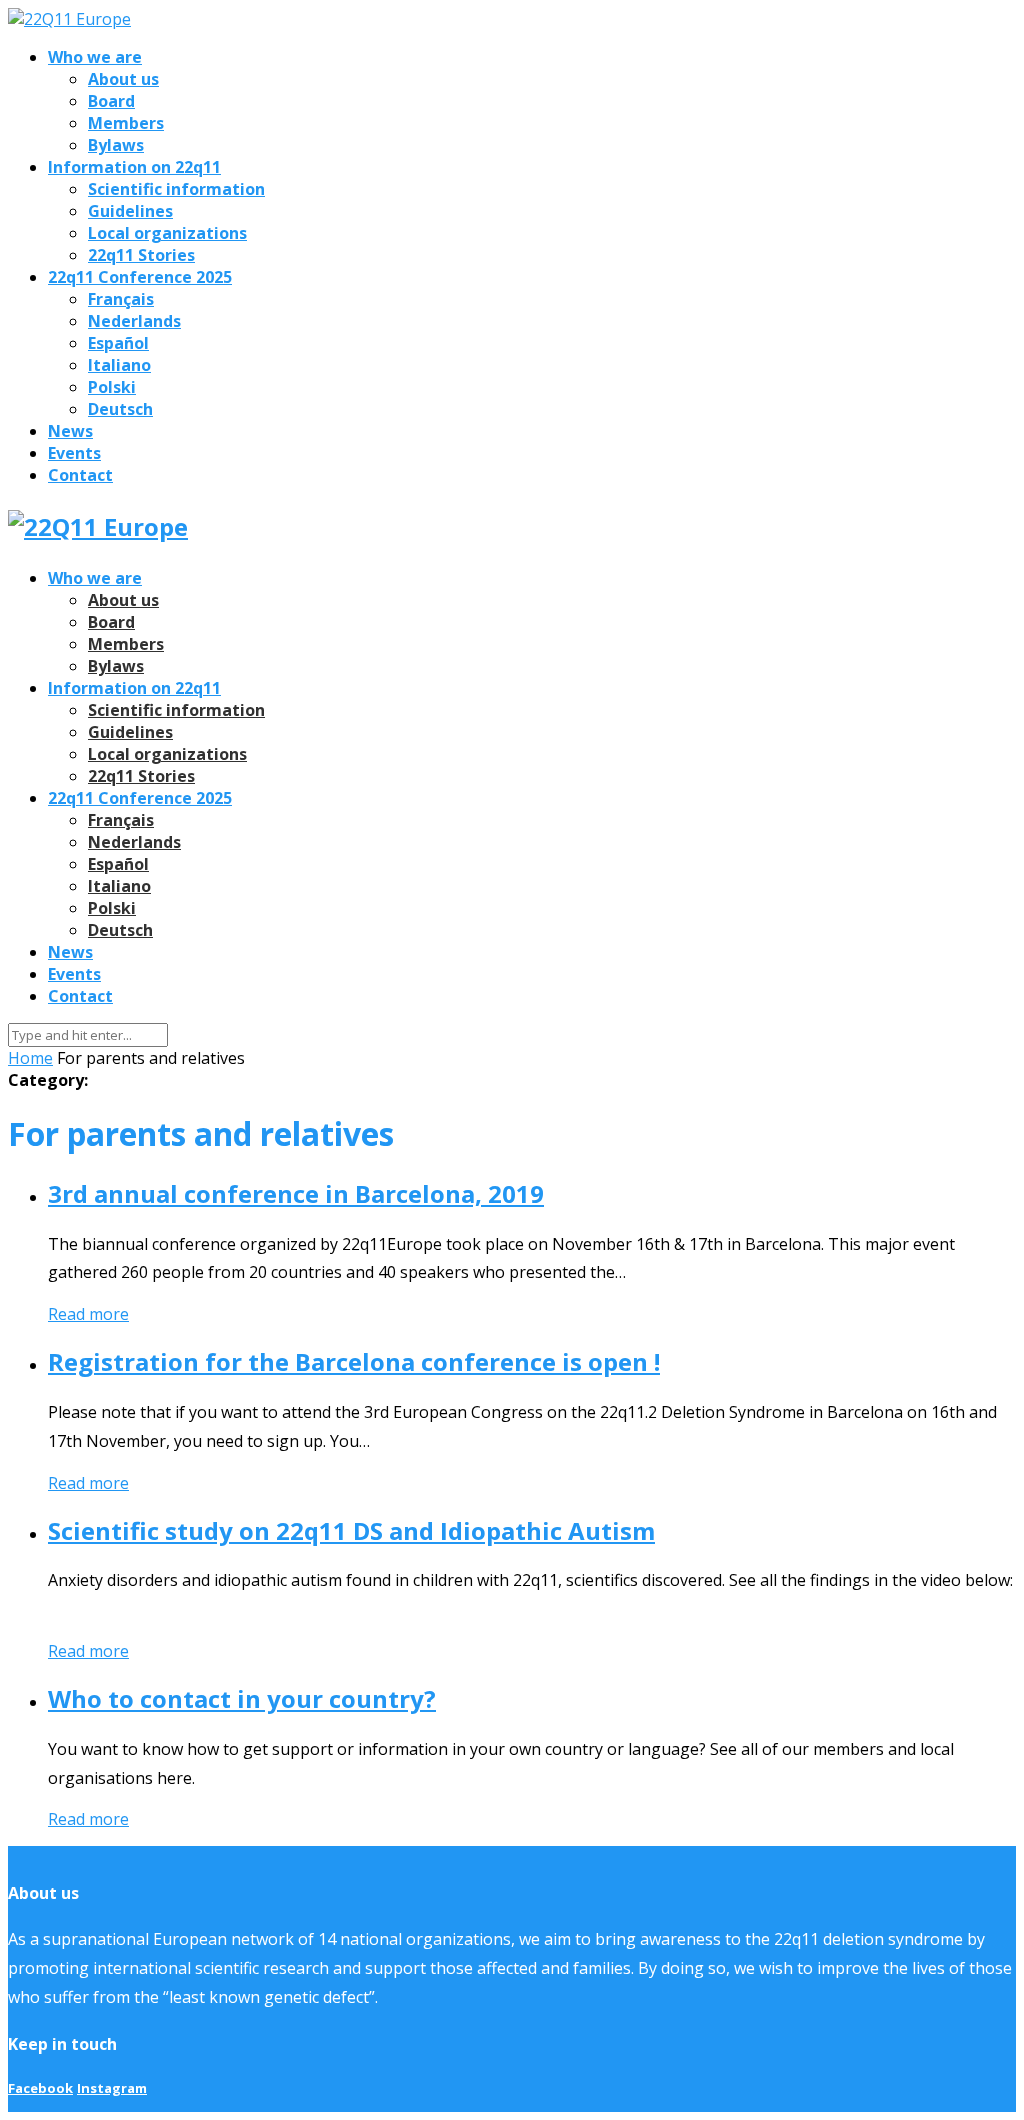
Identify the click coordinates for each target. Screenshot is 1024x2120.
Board (111, 101)
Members (126, 123)
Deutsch (120, 409)
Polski (112, 387)
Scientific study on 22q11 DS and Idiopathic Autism (351, 1530)
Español (118, 343)
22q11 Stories (141, 255)
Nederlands (134, 321)
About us (123, 79)
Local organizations (167, 233)
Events (74, 453)
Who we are (95, 57)
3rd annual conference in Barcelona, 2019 (296, 1193)
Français (121, 299)
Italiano (119, 365)
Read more (88, 1314)
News (70, 431)
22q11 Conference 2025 (140, 277)
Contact (80, 475)
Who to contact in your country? (242, 1698)
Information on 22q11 (134, 167)
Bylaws (116, 145)
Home (30, 1058)
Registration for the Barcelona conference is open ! (354, 1361)
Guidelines (130, 211)
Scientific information (176, 189)
